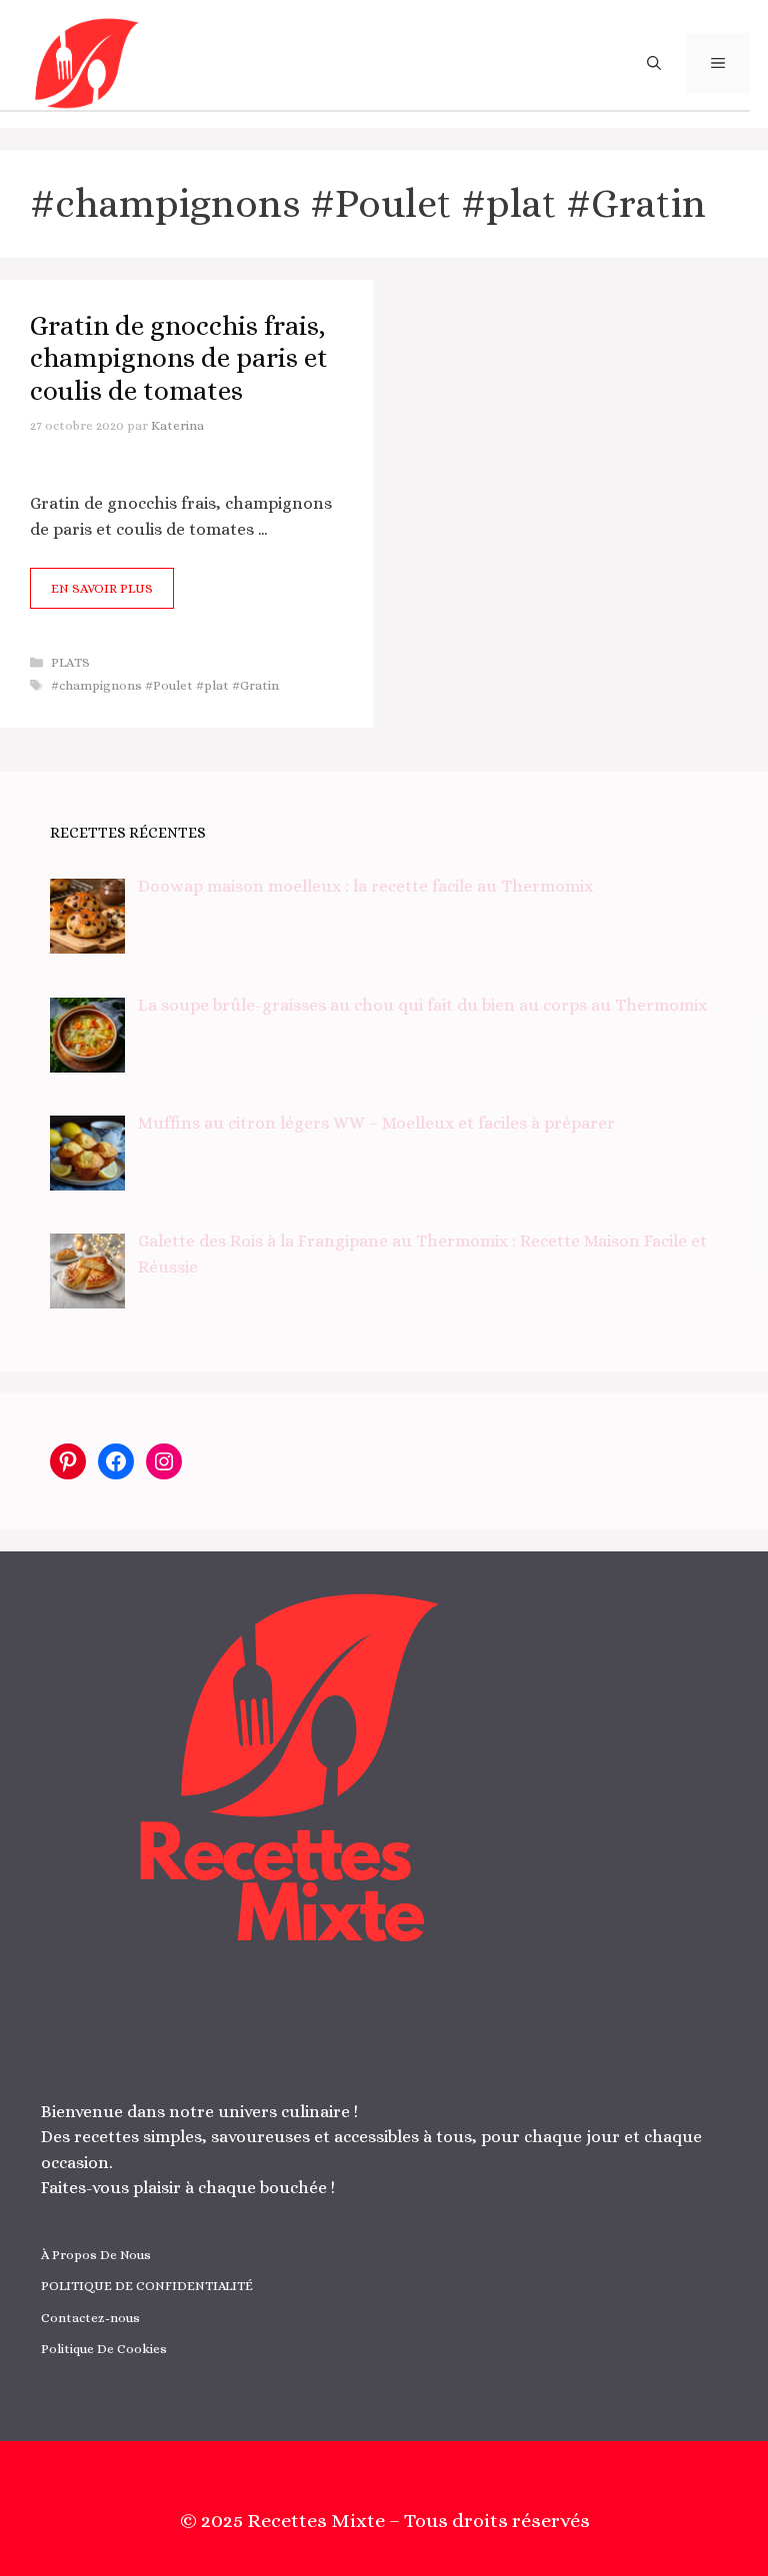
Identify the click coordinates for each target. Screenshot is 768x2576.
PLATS (70, 662)
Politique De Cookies (104, 2349)
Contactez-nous (90, 2318)
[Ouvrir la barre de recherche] (654, 63)
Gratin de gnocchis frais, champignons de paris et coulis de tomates (179, 358)
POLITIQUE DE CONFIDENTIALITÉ (147, 2286)
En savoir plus (102, 588)
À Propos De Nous (96, 2255)
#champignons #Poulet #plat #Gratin (165, 685)
